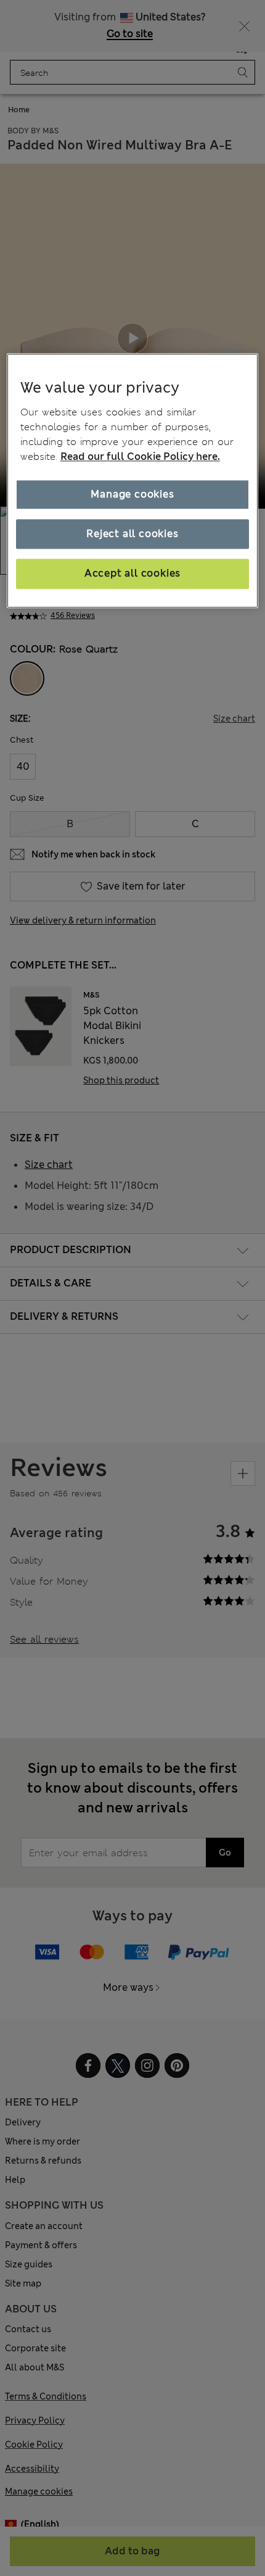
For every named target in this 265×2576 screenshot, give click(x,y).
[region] (133, 481)
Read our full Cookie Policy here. (140, 456)
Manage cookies (132, 494)
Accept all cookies (132, 574)
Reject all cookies (132, 534)
